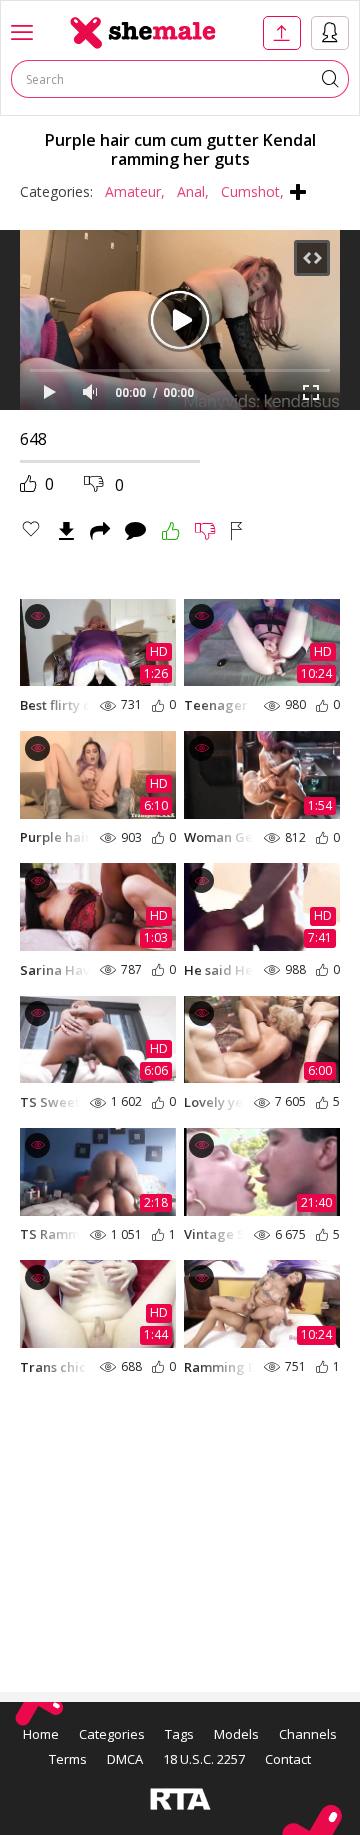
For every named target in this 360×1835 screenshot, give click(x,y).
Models (236, 1734)
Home (41, 1734)
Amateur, (135, 191)
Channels (308, 1734)
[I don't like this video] (205, 531)
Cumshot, (252, 191)
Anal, (193, 191)
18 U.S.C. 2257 (204, 1759)
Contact (288, 1759)
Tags (179, 1734)
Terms (68, 1759)
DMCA (125, 1759)
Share (100, 531)
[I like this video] (171, 531)
